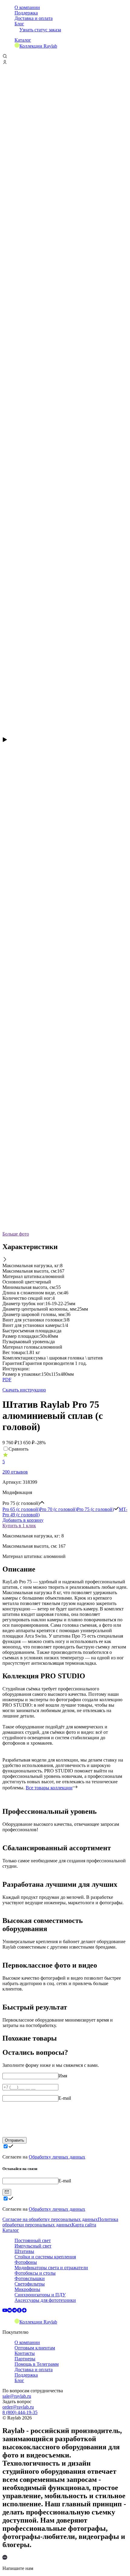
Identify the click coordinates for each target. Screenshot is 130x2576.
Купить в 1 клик (19, 1526)
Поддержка (26, 13)
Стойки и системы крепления (45, 2257)
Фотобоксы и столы (35, 2273)
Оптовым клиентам (35, 2348)
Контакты (25, 2353)
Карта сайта (84, 2225)
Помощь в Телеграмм (37, 2364)
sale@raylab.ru (17, 2396)
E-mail (65, 2098)
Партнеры (25, 2359)
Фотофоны (26, 2262)
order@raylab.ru (18, 2407)
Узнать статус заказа (40, 30)
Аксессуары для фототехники (45, 2300)
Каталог (23, 40)
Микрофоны (27, 2289)
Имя (63, 2076)
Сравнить (18, 1449)
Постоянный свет (33, 2240)
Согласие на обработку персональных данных (50, 2219)
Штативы (24, 2251)
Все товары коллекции (49, 1788)
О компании (27, 7)
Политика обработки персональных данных (60, 2222)
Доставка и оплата (34, 18)
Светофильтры (30, 2284)
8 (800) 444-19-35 (20, 2412)
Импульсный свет (33, 2246)
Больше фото (16, 1234)
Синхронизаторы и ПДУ (40, 2295)
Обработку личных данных (57, 2157)
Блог (19, 24)
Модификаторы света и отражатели (51, 2268)
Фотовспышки (30, 2278)
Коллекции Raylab (38, 46)
